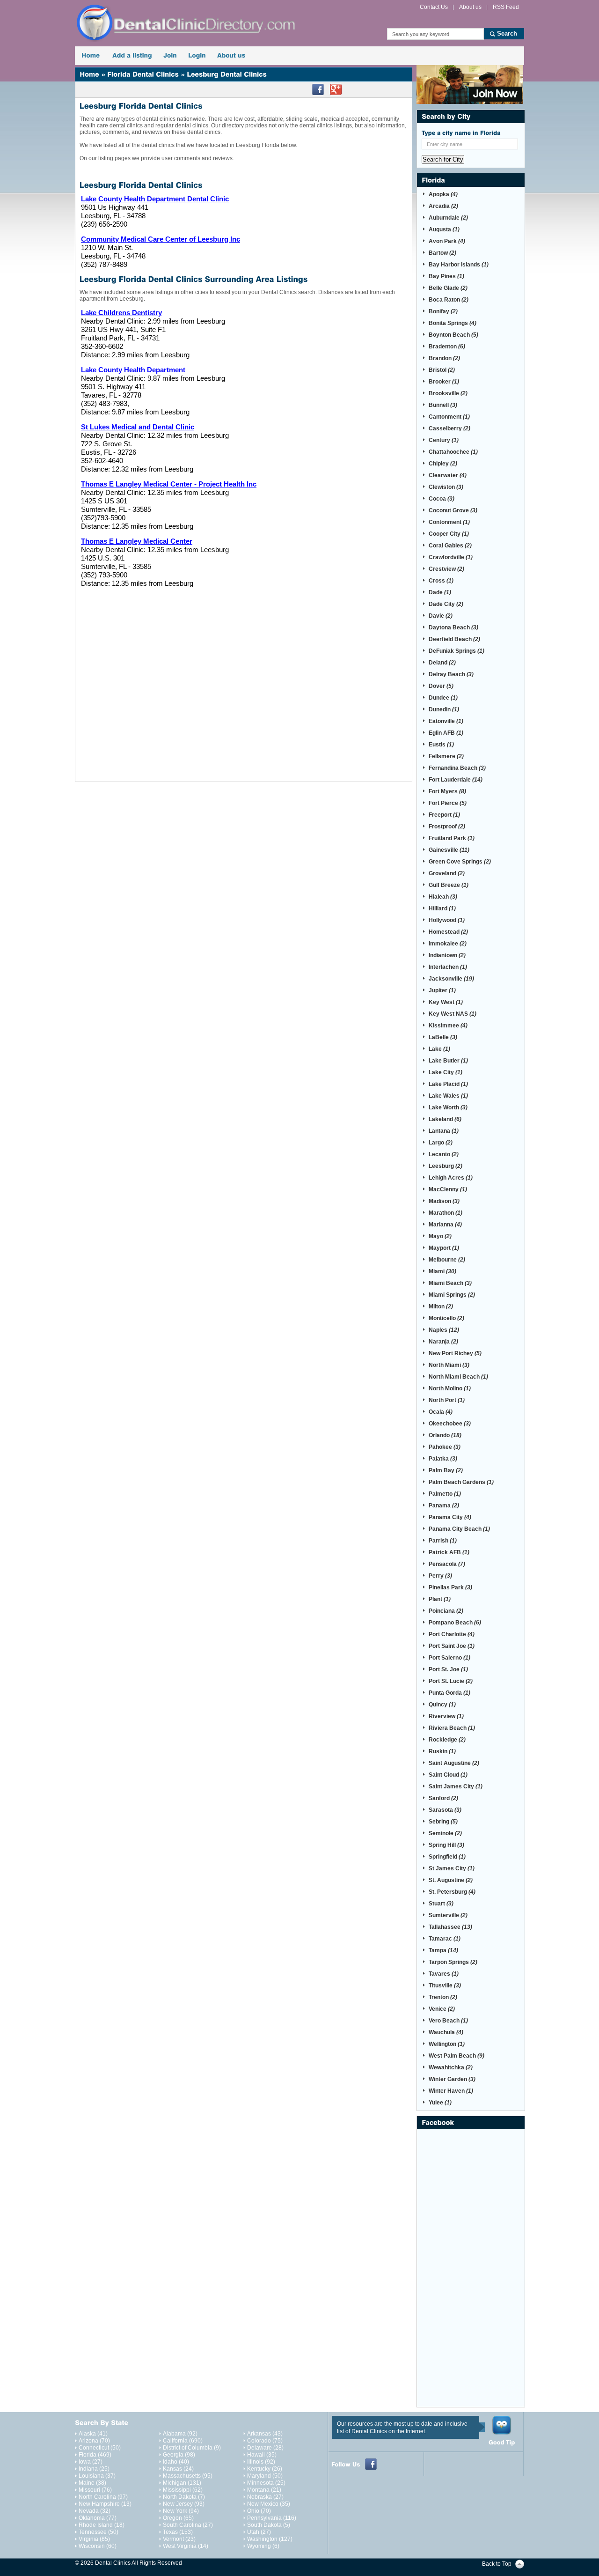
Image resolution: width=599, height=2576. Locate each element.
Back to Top (497, 2564)
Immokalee (448, 944)
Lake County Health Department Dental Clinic (155, 199)
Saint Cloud (448, 1775)
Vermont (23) (179, 2539)
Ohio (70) (259, 2511)
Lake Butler (448, 1061)
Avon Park (447, 241)
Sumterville (448, 1915)
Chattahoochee (453, 452)
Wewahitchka (451, 2067)
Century (444, 440)
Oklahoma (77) (98, 2518)
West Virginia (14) (186, 2546)
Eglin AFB (446, 733)
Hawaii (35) (262, 2455)
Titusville (445, 1986)
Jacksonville (451, 979)
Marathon (446, 1213)
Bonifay (443, 311)
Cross (441, 581)
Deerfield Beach (454, 639)
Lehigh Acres (451, 1178)
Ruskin (442, 1751)
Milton (441, 1306)
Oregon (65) (178, 2518)
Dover (441, 686)
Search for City (443, 159)
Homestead (448, 932)
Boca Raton (449, 300)
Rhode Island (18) (102, 2525)
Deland (442, 663)
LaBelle (443, 1037)
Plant (440, 1599)
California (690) (183, 2441)
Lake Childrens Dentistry (121, 313)
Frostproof (447, 827)
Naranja (443, 1342)
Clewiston (446, 487)
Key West (446, 1002)
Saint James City (456, 1786)
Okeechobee (450, 1424)
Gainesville (449, 850)
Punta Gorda (449, 1693)
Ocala (441, 1412)
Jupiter (442, 990)
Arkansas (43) (265, 2434)
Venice (442, 2009)
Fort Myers (447, 791)
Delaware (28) (265, 2448)
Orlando (445, 1435)
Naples (444, 1330)
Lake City (446, 1072)
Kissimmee (448, 1026)
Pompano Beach (455, 1623)
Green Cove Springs (460, 862)
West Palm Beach (457, 2056)
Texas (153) (178, 2532)
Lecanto (444, 1154)
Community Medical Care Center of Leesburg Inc (161, 239)
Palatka (443, 1459)
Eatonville (446, 721)
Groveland (447, 873)
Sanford (443, 1798)
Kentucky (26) (265, 2469)
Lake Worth (448, 1107)
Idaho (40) (176, 2462)
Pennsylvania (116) (272, 2518)
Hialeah (443, 897)
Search (507, 33)
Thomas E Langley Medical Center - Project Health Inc (169, 484)
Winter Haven (451, 2091)
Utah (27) (259, 2532)
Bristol (442, 370)
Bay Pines (446, 276)
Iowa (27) (91, 2462)
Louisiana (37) (97, 2476)
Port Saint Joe (452, 1646)
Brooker (444, 382)
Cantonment (449, 417)
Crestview (446, 569)
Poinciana (446, 1611)
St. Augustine (451, 1880)
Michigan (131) (182, 2483)
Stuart (441, 1904)
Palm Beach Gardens (461, 1482)
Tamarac (445, 1939)
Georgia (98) (179, 2455)
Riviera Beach (452, 1728)
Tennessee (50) (99, 2532)
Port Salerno (449, 1658)
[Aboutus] (231, 56)
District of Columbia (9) (192, 2448)
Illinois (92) (261, 2462)
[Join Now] (470, 85)
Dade (440, 592)
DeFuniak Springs (457, 651)
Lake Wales (448, 1096)
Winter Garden (452, 2079)
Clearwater (448, 475)
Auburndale (448, 218)
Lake (439, 1049)
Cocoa (442, 499)
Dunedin (444, 709)
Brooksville (448, 393)
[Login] (197, 56)
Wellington (447, 2044)
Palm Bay (446, 1470)
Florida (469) (95, 2455)
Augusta (444, 229)
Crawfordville (451, 557)
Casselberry (449, 428)
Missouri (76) (95, 2490)
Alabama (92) (180, 2434)
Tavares (444, 1974)
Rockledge (447, 1740)
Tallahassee (450, 1927)
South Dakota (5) (269, 2525)
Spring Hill (446, 1845)
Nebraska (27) (265, 2497)
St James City (452, 1868)
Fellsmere (446, 756)
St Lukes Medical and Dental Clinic (138, 427)
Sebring (443, 1822)
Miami (442, 1271)
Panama (444, 1506)
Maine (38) (92, 2483)
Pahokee (445, 1447)
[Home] (91, 56)
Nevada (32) (95, 2511)
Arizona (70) (94, 2441)
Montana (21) (264, 2490)
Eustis (441, 745)
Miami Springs (452, 1295)
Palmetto (445, 1494)
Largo (441, 1143)
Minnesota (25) (266, 2483)
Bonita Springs (453, 323)
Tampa (443, 1950)
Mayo (440, 1236)
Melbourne (447, 1260)
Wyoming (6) (263, 2546)
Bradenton (447, 347)
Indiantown (447, 955)
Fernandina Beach (457, 768)
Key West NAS (453, 1014)
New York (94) (181, 2511)
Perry (440, 1576)
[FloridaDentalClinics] (143, 74)
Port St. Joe (448, 1669)
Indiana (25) (94, 2469)
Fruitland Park (452, 838)
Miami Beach (450, 1283)
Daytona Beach (453, 627)
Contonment (449, 522)
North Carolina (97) (103, 2497)
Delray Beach (451, 674)
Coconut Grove (453, 510)
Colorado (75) (265, 2441)
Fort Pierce (448, 803)
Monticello (446, 1318)
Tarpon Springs (453, 1962)
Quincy (442, 1705)
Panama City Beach (459, 1529)
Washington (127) (270, 2539)
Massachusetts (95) (188, 2476)
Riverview (446, 1716)
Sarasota (445, 1810)
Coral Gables (450, 546)
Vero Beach (448, 2021)
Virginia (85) (94, 2539)
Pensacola (447, 1564)
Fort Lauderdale (456, 780)
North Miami (449, 1365)
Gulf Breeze (449, 885)
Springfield (447, 1857)
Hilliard (442, 908)
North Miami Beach (458, 1377)
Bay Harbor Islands (459, 265)
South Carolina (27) (188, 2525)
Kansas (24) (178, 2469)
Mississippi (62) (183, 2490)
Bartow (442, 253)
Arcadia (443, 206)
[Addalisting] (132, 56)
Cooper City (449, 534)
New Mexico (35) (269, 2504)
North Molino (450, 1388)
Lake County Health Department (133, 370)
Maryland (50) (265, 2476)
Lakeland (445, 1119)
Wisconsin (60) (98, 2546)
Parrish (443, 1541)
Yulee (440, 2103)
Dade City (446, 604)
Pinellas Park (450, 1587)
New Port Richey (455, 1353)
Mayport (444, 1248)
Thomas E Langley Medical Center (137, 541)
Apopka (443, 194)
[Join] (170, 56)
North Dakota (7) (184, 2497)
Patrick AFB (449, 1552)
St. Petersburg (452, 1892)
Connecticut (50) (100, 2448)
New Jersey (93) (184, 2504)
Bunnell (443, 405)
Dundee (443, 698)
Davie (441, 616)
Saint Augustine (454, 1763)
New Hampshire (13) (105, 2504)
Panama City (450, 1517)
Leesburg (446, 1166)
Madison (444, 1201)
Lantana (444, 1131)
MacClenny (448, 1189)
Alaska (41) (93, 2434)
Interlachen (448, 967)
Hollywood (447, 920)
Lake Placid (448, 1084)
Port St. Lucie (451, 1681)
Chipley (443, 464)
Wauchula (446, 2032)
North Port (447, 1400)
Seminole (445, 1833)
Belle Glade (448, 288)
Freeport (444, 815)
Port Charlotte (452, 1634)
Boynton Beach (453, 335)
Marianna (445, 1225)
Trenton (443, 1997)
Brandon (444, 358)
